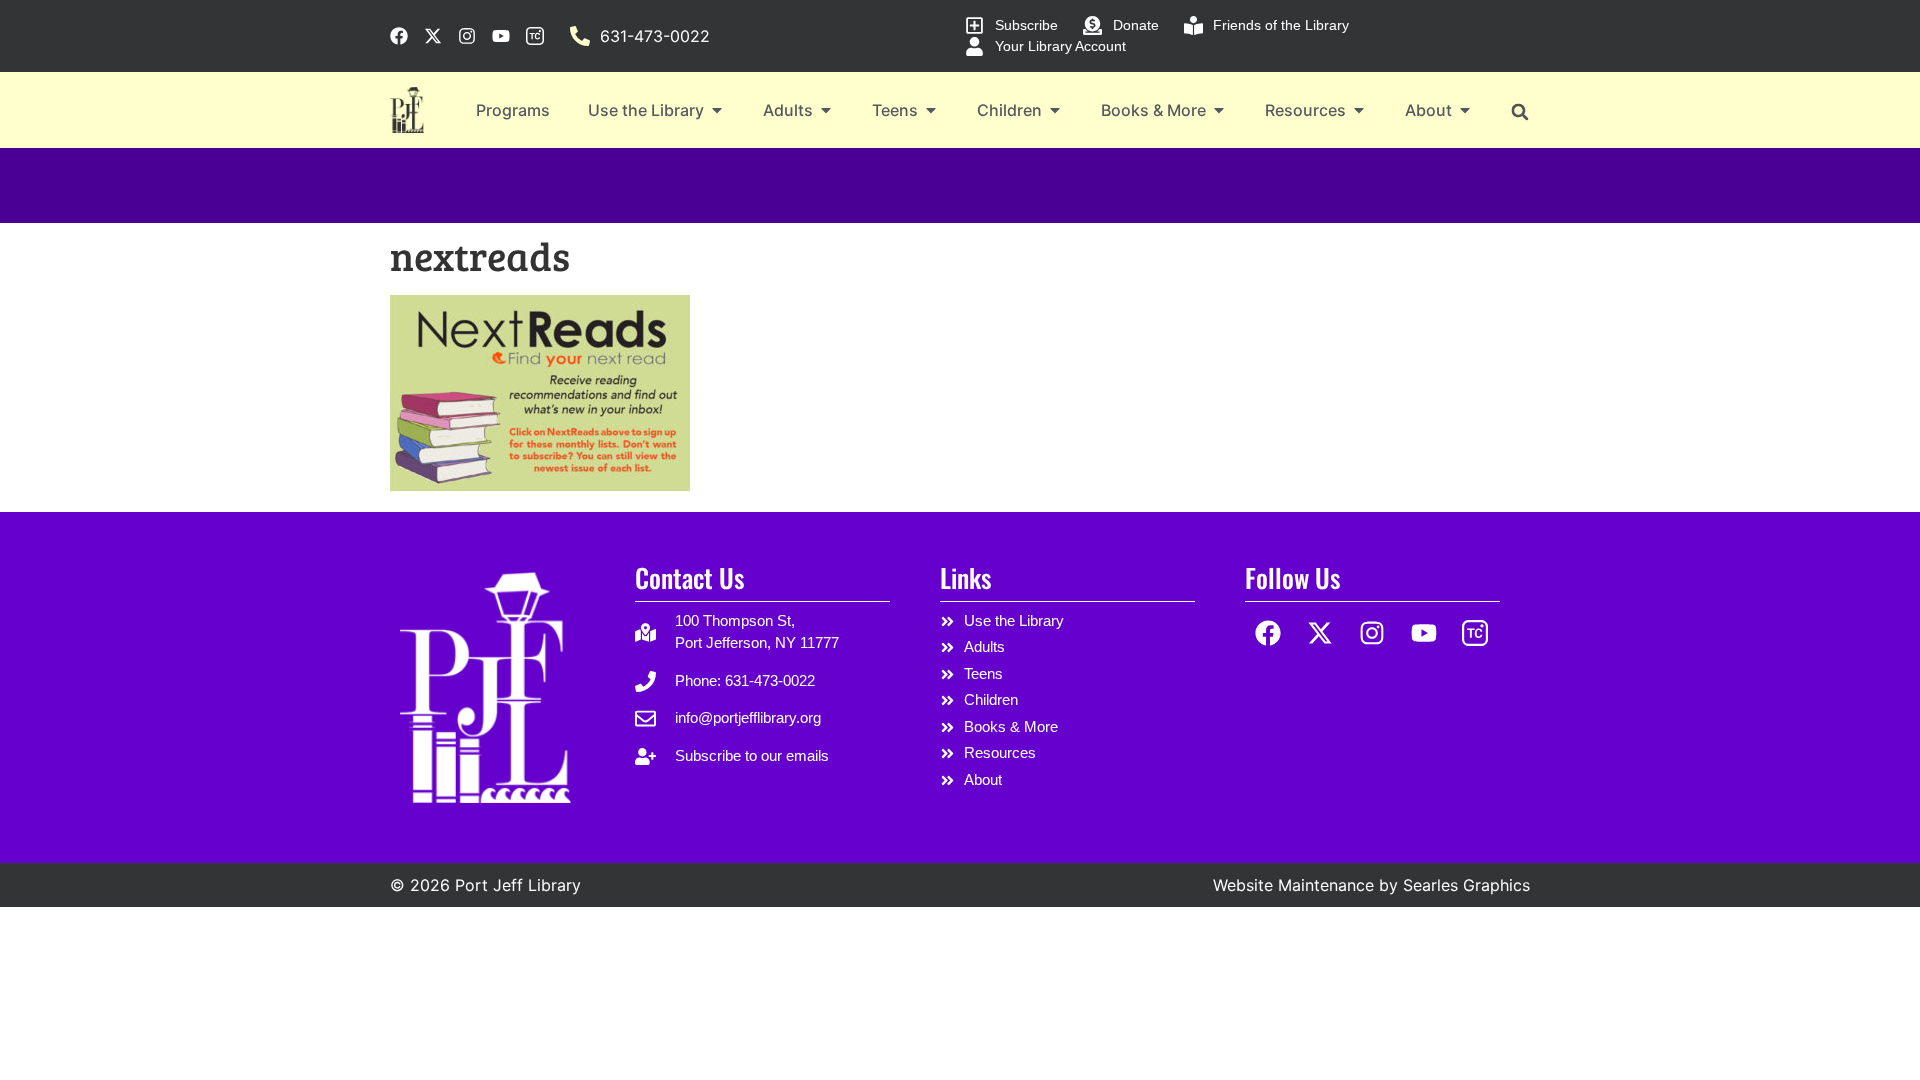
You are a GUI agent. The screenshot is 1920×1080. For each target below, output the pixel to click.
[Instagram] (1372, 633)
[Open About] (1465, 110)
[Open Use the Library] (717, 110)
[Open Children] (1055, 110)
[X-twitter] (1320, 633)
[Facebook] (1268, 633)
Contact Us (689, 577)
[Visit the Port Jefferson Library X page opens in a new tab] (433, 36)
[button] (1519, 111)
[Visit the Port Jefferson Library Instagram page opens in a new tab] (467, 36)
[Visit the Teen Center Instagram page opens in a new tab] (535, 36)
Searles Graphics (1466, 885)
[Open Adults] (826, 110)
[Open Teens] (931, 110)
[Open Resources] (1359, 110)
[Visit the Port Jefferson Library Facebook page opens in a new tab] (399, 36)
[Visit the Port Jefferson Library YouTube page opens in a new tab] (501, 36)
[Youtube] (1423, 633)
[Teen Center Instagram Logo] (1475, 633)
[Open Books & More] (1219, 110)
